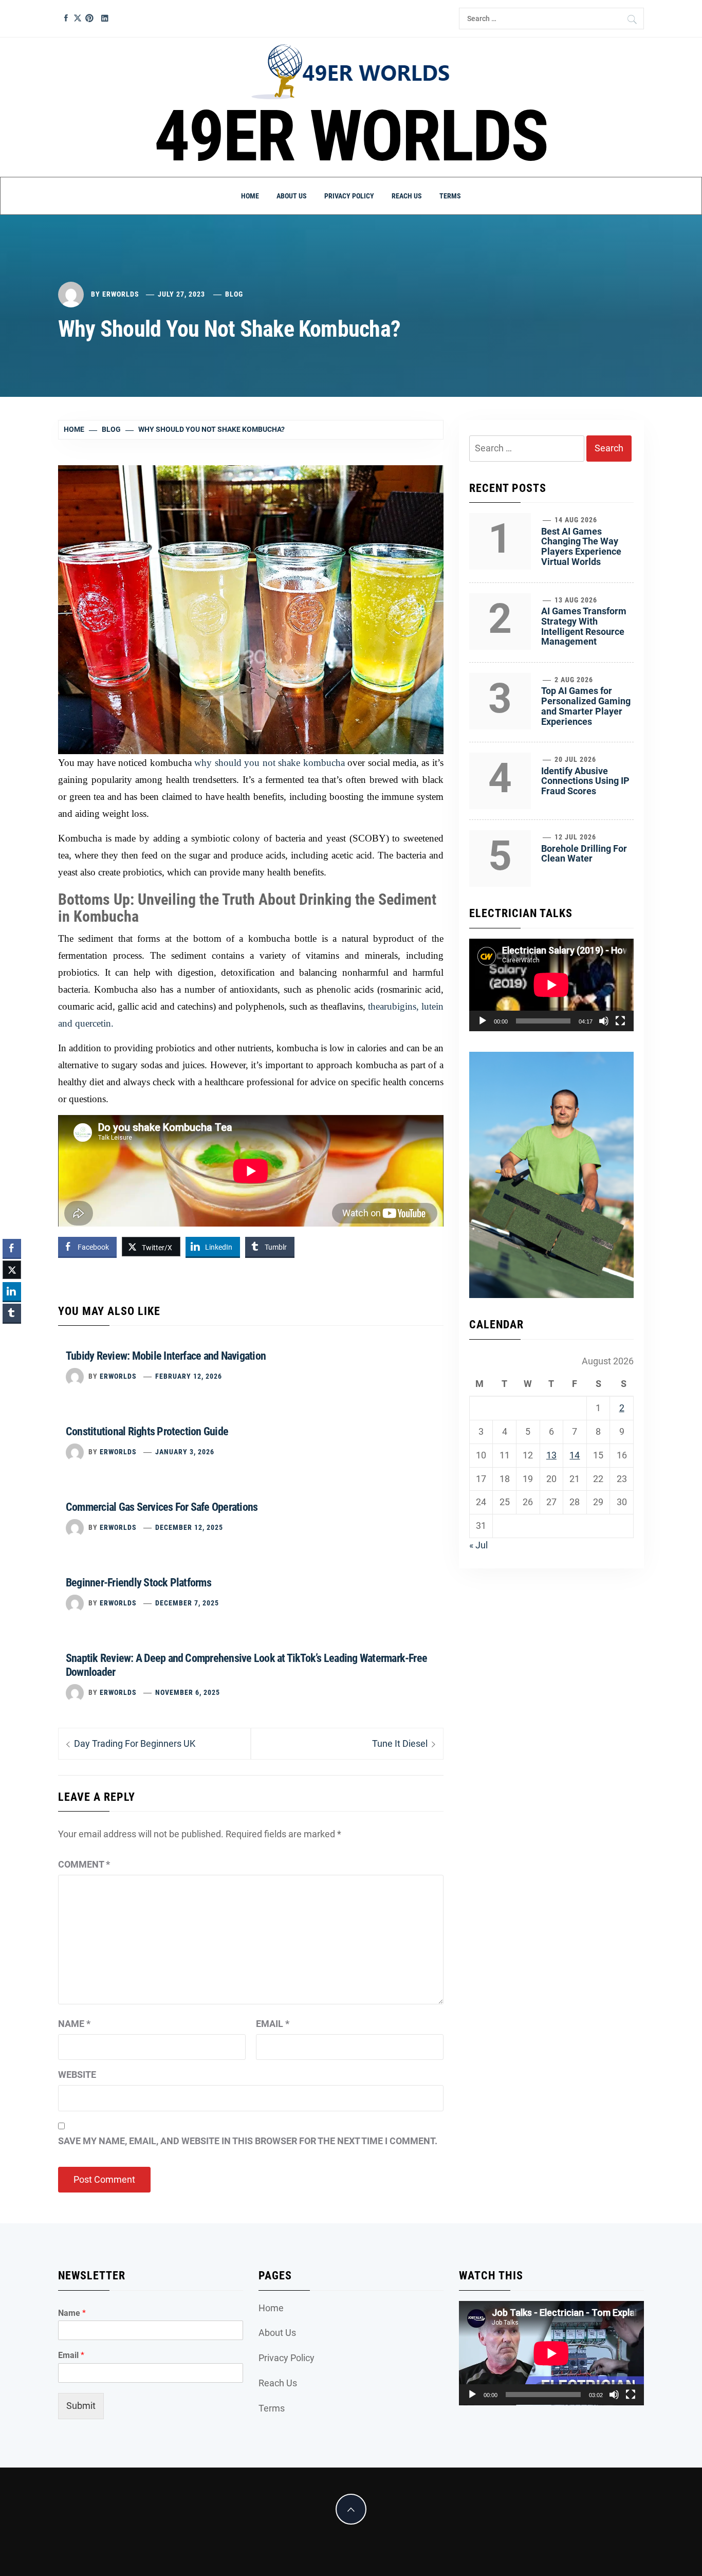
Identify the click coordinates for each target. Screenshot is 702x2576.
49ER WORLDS (351, 136)
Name (74, 2024)
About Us (292, 196)
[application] (551, 985)
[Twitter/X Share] (12, 1270)
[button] (12, 1333)
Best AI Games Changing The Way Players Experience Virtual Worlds (581, 546)
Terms (450, 196)
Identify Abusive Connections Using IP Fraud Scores (585, 781)
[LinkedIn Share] (12, 1291)
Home (250, 196)
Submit (81, 2406)
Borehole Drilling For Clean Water (584, 854)
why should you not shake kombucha (269, 763)
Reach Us (407, 196)
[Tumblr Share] (12, 1313)
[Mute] (604, 1021)
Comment (84, 1864)
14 (575, 1455)
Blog (234, 294)
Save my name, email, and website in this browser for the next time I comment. (248, 2141)
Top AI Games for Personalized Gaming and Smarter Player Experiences (586, 706)
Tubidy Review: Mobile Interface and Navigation (166, 1356)
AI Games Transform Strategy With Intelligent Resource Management (584, 626)
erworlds (121, 294)
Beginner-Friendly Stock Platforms (138, 1583)
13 (551, 1455)
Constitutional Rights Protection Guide (147, 1431)
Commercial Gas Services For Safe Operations (162, 1507)
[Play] (483, 1021)
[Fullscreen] (620, 1021)
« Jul (478, 1545)
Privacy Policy (349, 196)
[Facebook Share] (12, 1248)
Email (273, 2024)
